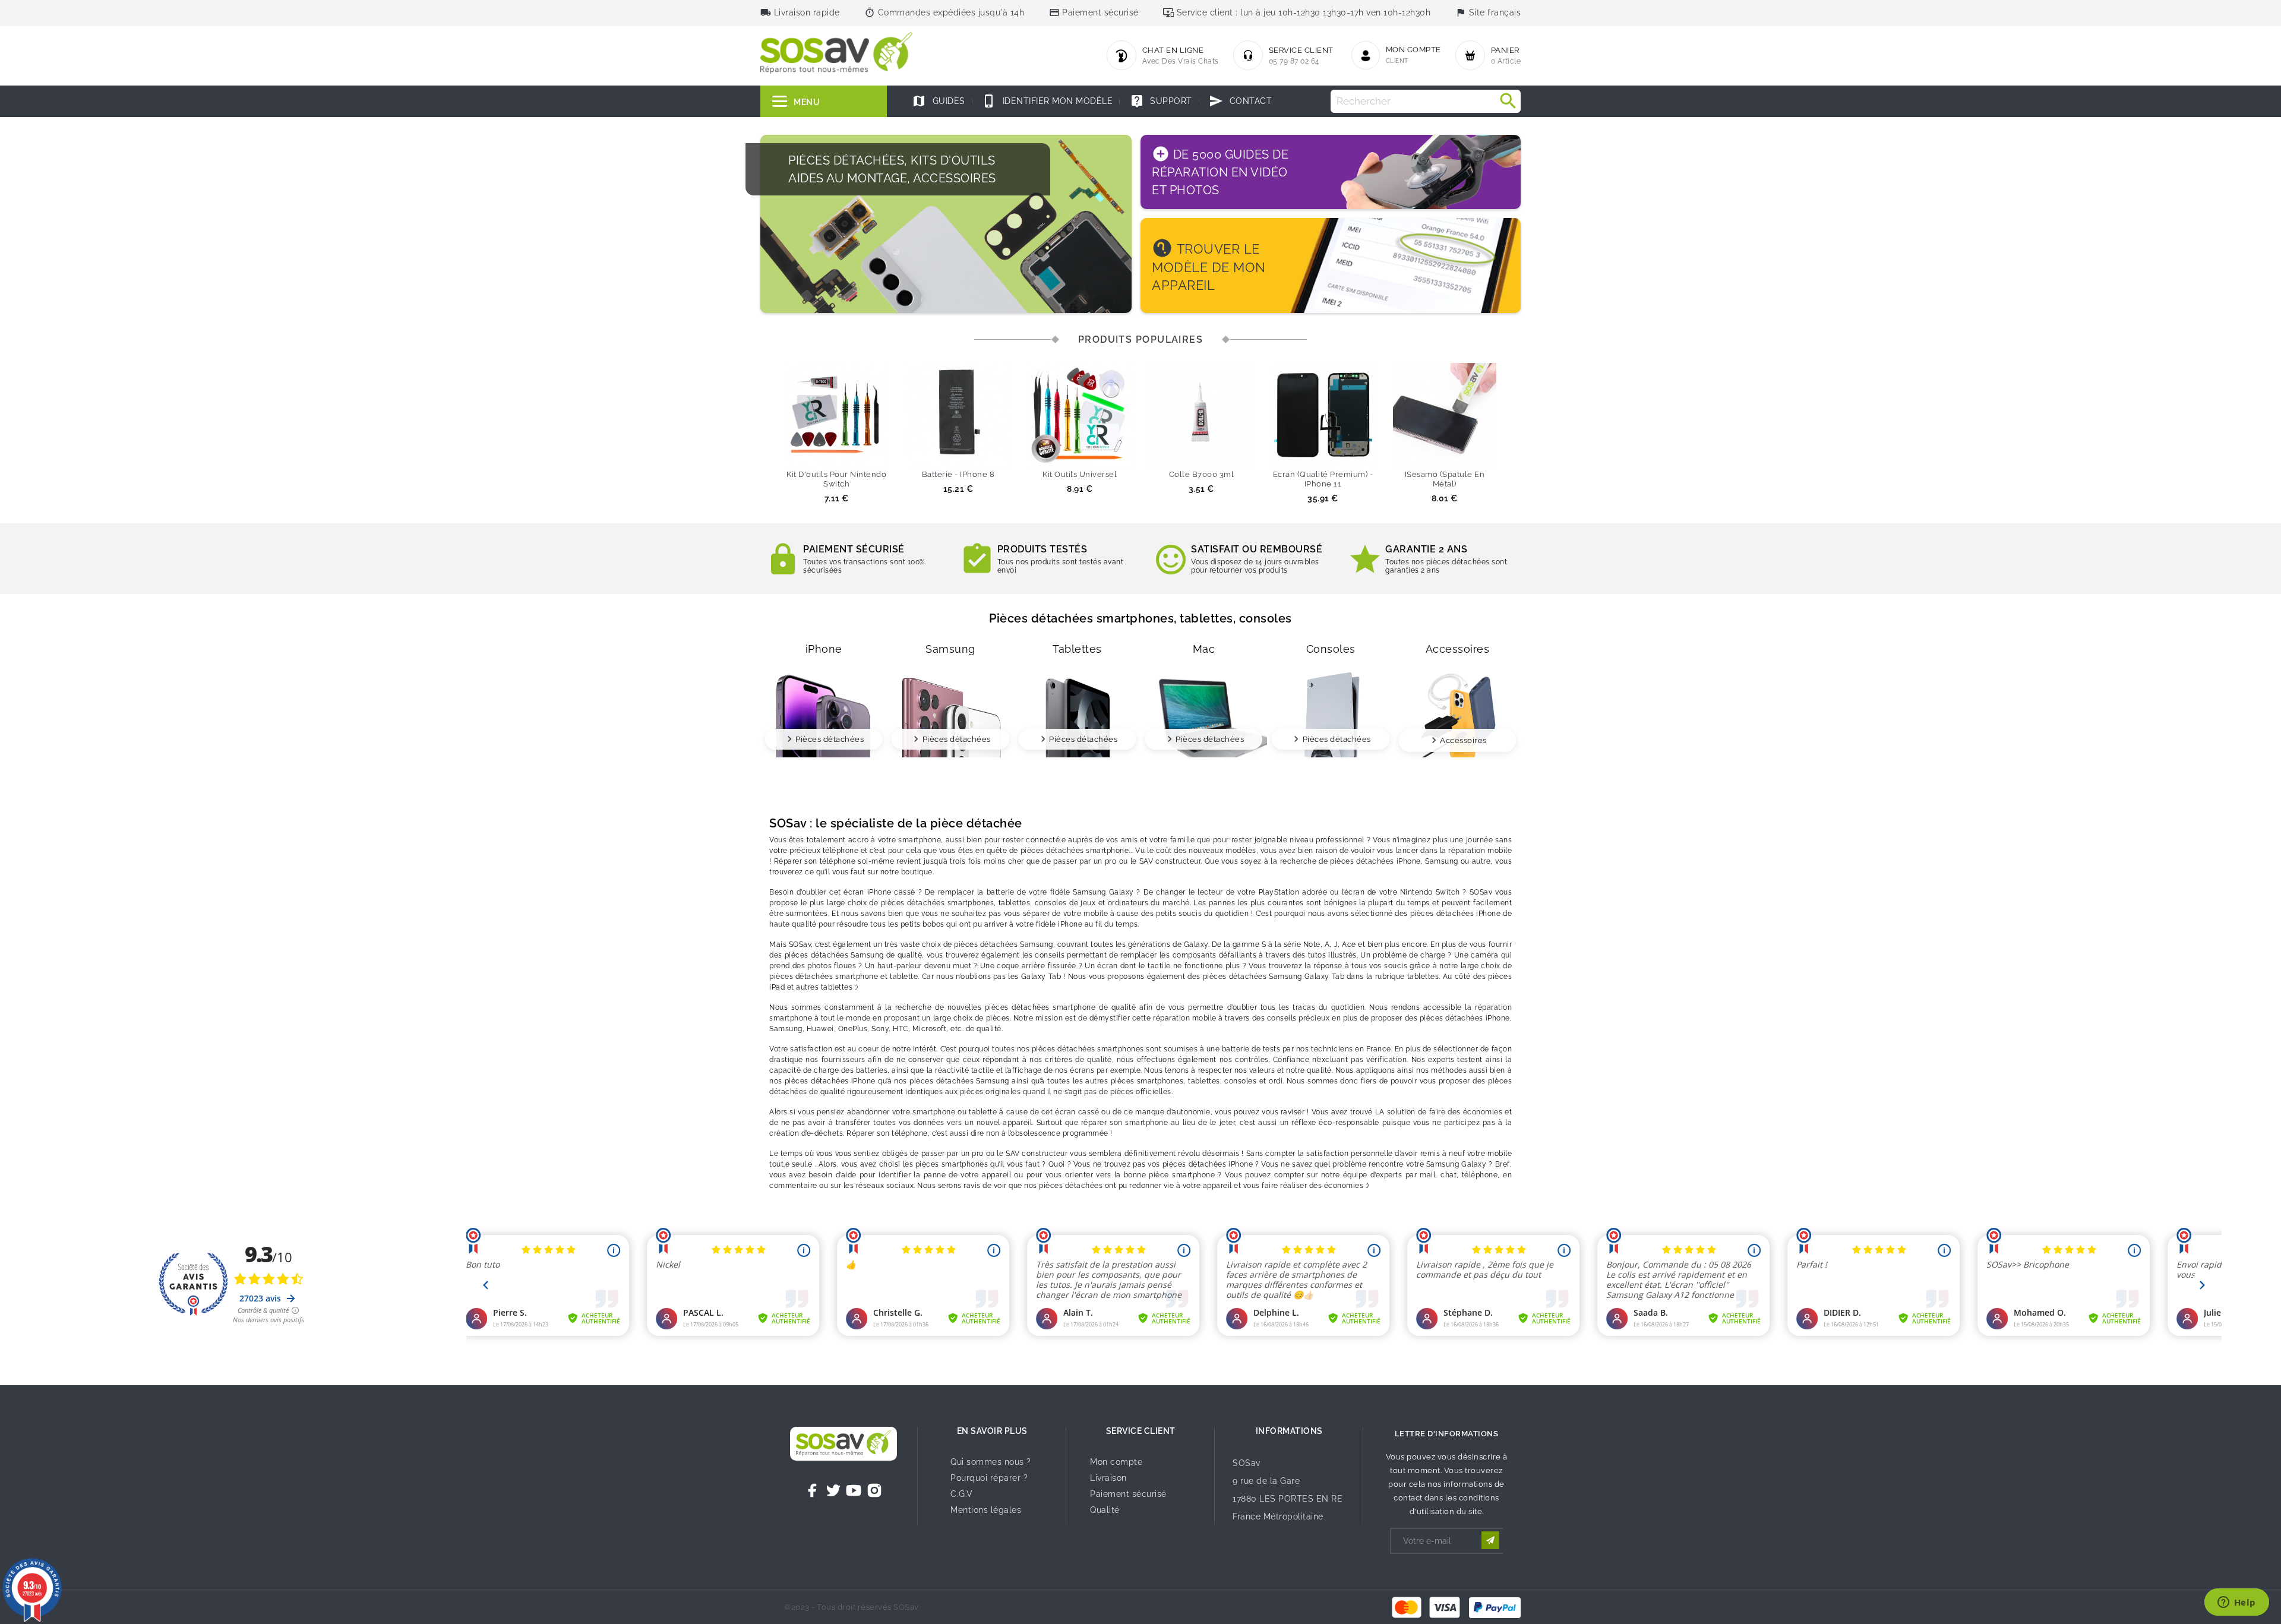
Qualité (1105, 1510)
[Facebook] (813, 1490)
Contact (1240, 101)
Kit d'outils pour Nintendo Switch (836, 479)
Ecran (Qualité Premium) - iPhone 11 (1323, 479)
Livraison (1108, 1478)
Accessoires (1463, 740)
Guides (939, 101)
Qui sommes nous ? (991, 1462)
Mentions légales (986, 1510)
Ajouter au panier (814, 451)
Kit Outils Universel (1080, 474)
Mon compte (1116, 1462)
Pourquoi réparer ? (989, 1478)
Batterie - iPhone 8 (958, 474)
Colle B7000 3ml (1202, 474)
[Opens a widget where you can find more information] (2236, 1603)
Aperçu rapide (858, 451)
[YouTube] (854, 1490)
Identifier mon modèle (1047, 101)
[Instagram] (874, 1490)
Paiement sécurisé (1128, 1494)
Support (1161, 101)
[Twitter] (833, 1490)
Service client (1141, 1431)
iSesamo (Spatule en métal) (1445, 479)
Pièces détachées (830, 739)
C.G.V (962, 1494)
